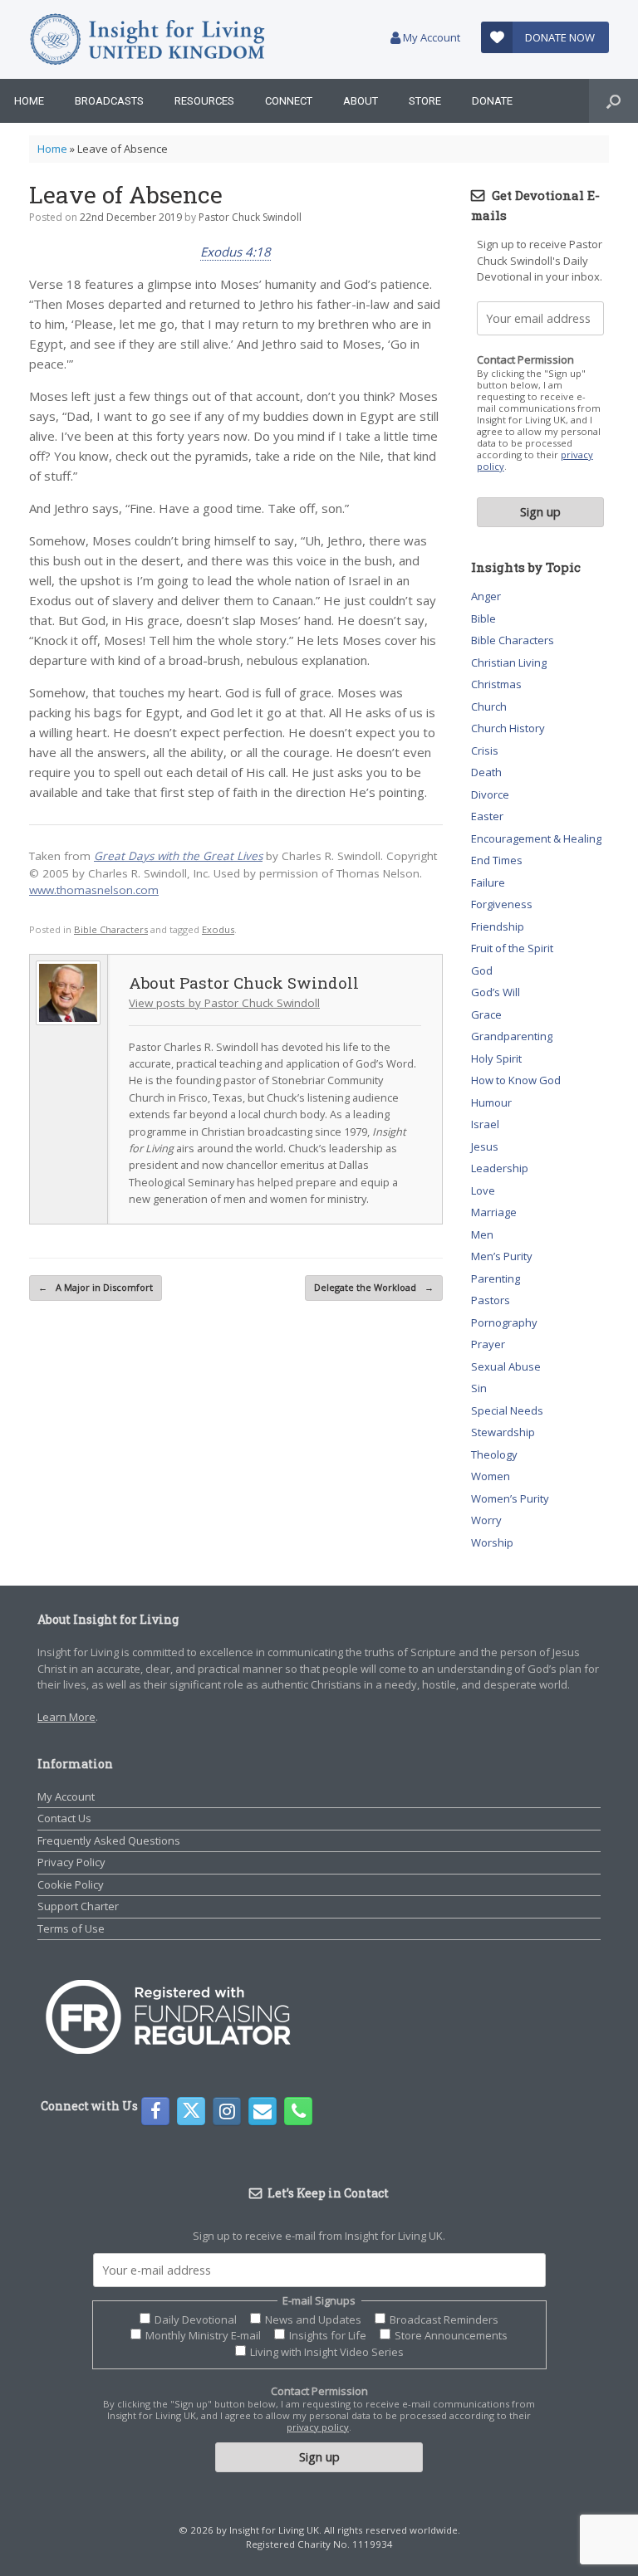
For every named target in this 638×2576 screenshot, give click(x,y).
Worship (492, 1542)
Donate (492, 101)
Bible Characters (111, 929)
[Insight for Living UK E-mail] (263, 2111)
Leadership (500, 1168)
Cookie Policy (71, 1884)
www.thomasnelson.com (94, 890)
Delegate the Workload (374, 1287)
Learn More (66, 1717)
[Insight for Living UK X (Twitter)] (191, 2111)
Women (491, 1476)
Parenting (496, 1278)
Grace (486, 1014)
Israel (485, 1124)
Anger (486, 596)
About (361, 101)
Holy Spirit (496, 1058)
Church (489, 706)
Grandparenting (512, 1036)
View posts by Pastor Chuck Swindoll (224, 1003)
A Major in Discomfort (96, 1287)
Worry (486, 1520)
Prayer (488, 1344)
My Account (430, 37)
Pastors (491, 1300)
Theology (494, 1454)
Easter (487, 816)
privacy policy (318, 2427)
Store (425, 101)
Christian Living (509, 662)
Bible (483, 618)
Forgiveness (502, 904)
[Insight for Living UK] (147, 39)
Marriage (494, 1212)
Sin (479, 1388)
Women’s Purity (510, 1498)
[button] (613, 101)
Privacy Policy (71, 1862)
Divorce (490, 794)
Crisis (485, 750)
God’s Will (496, 992)
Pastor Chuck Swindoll (250, 217)
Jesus (485, 1146)
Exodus (218, 929)
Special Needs (507, 1410)
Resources (204, 101)
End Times (497, 860)
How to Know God (516, 1080)
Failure (488, 882)
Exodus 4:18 (236, 252)
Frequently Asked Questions (109, 1840)
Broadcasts (109, 101)
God (482, 970)
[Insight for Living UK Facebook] (155, 2111)
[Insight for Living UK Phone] (298, 2111)
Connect (289, 101)
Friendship (498, 926)
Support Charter (78, 1906)
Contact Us (64, 1818)
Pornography (504, 1322)
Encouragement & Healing (536, 838)
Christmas (496, 684)
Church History (508, 728)
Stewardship (503, 1432)
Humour (491, 1102)
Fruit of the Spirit (512, 948)
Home (29, 101)
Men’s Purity (502, 1256)
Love (483, 1190)
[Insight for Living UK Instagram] (227, 2111)
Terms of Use (71, 1928)
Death (486, 772)
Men (482, 1234)
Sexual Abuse (506, 1366)
